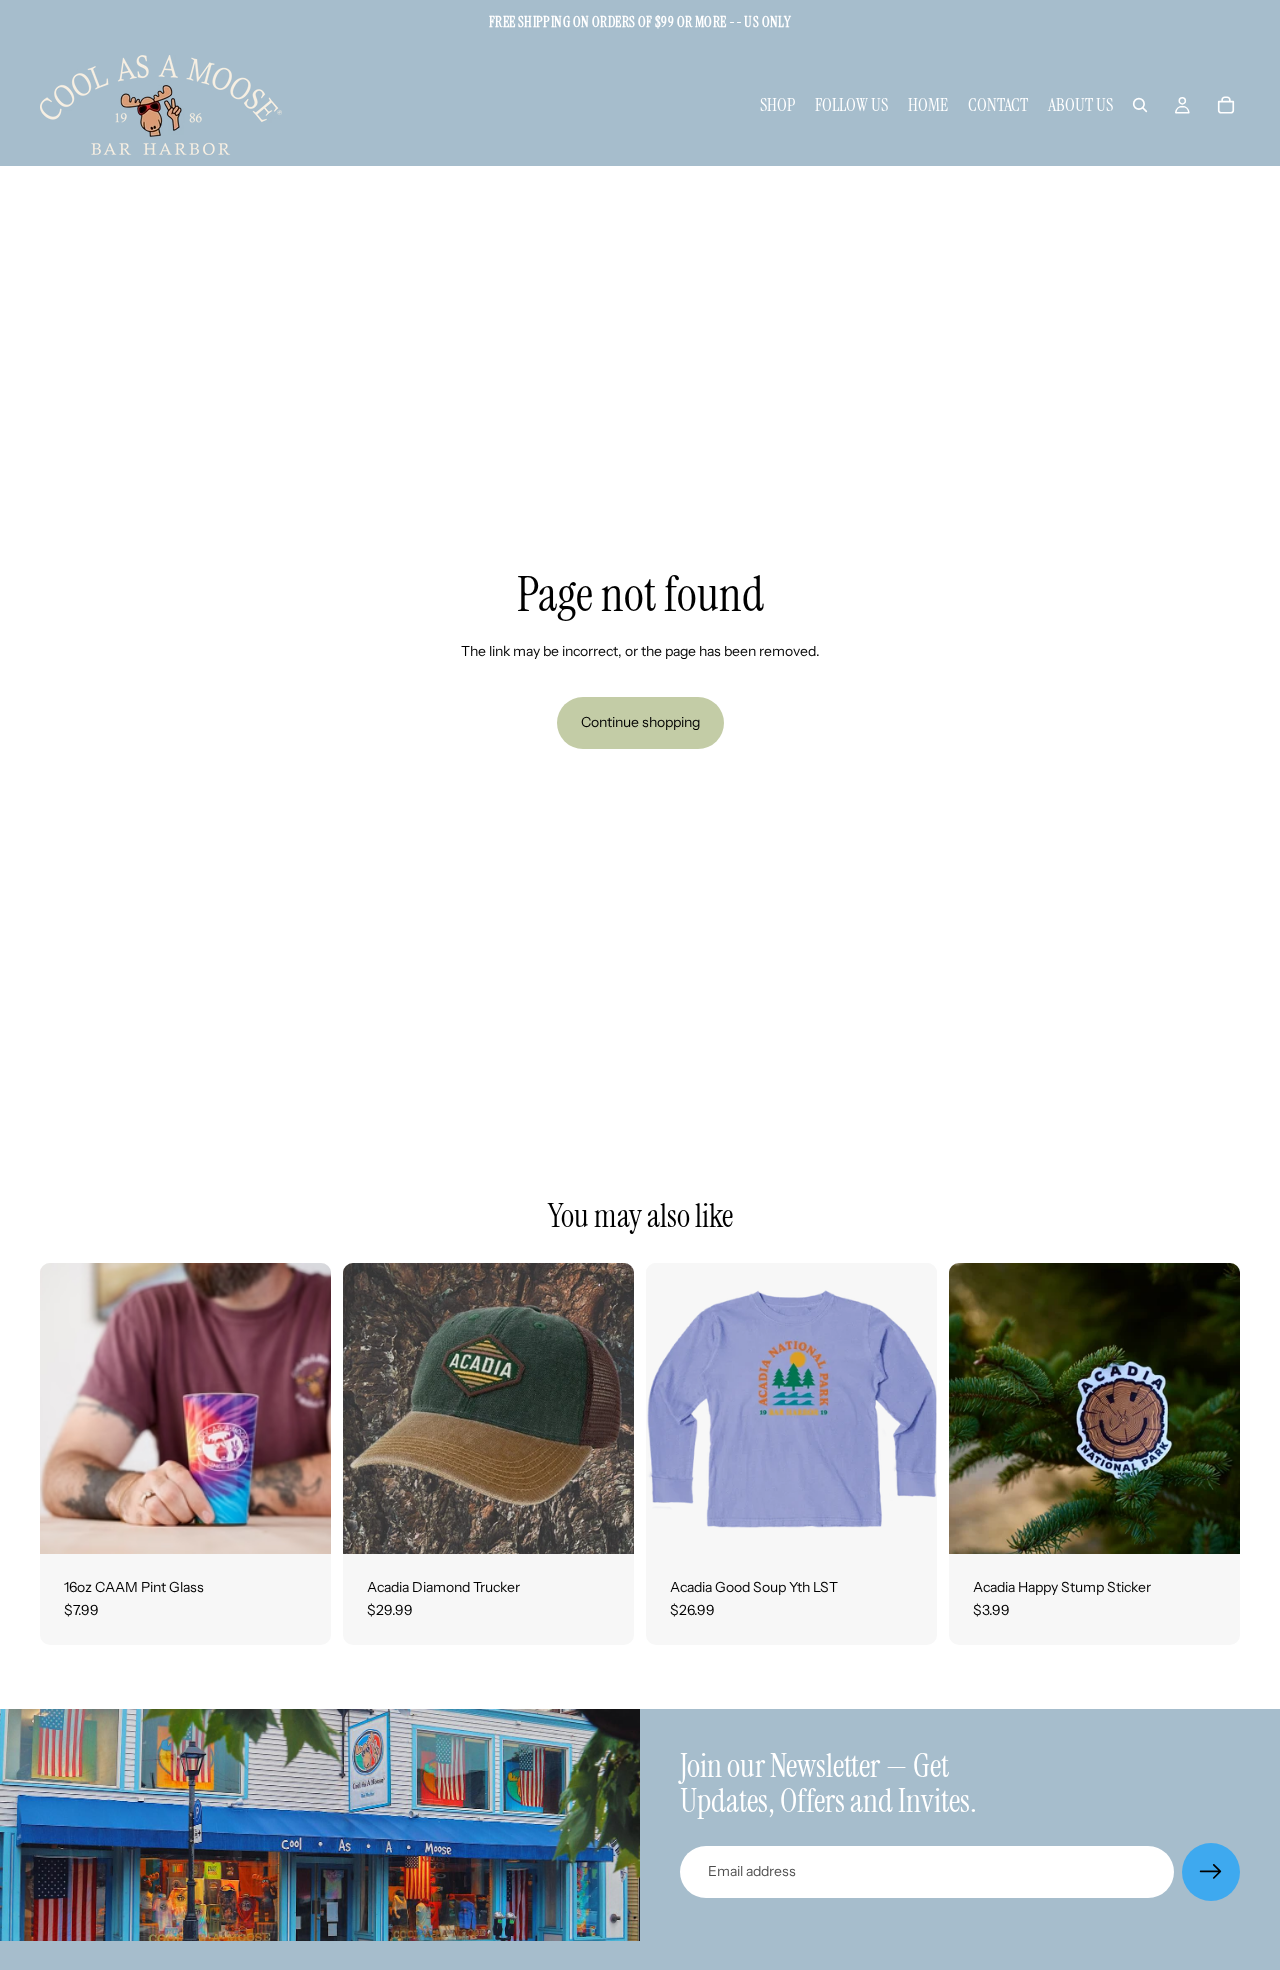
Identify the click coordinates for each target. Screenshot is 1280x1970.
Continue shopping (640, 722)
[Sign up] (1211, 1872)
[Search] (1140, 105)
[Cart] (1226, 105)
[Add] (300, 1523)
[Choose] (906, 1523)
